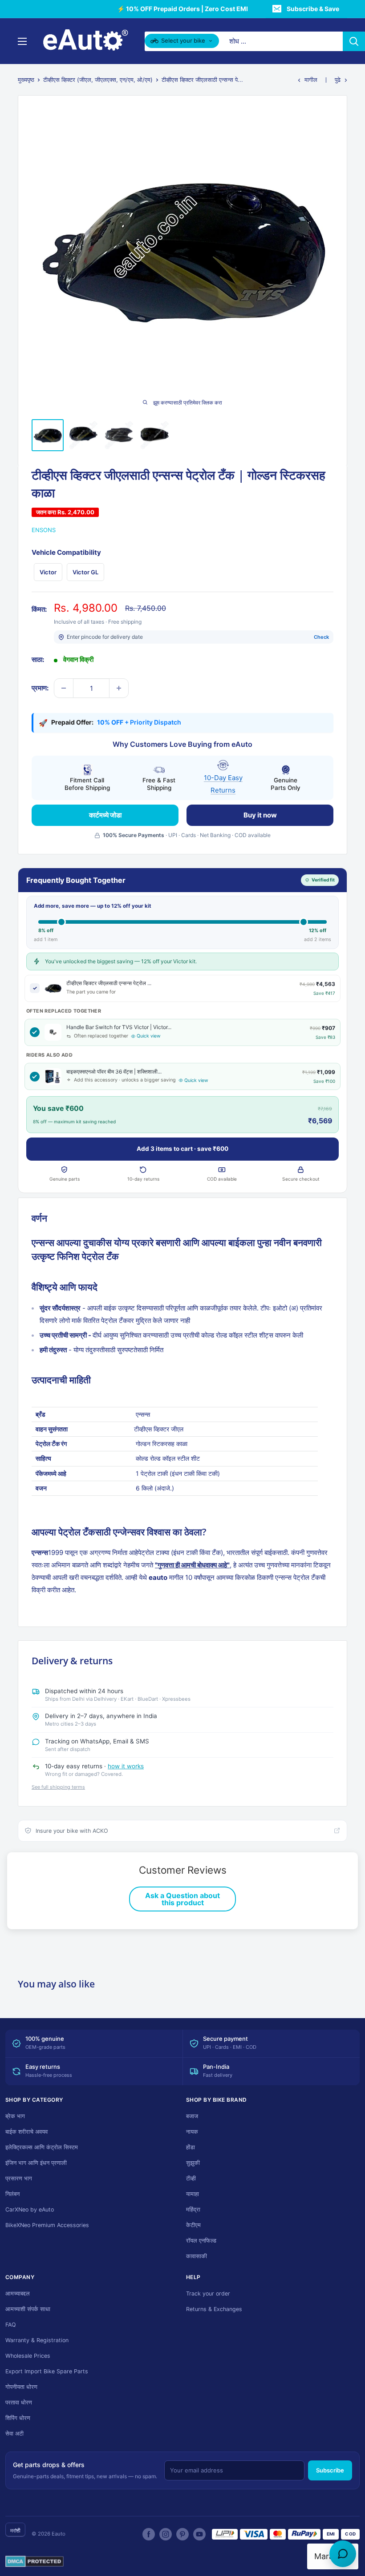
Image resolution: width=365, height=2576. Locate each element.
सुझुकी (193, 2163)
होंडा (191, 2147)
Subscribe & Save (313, 9)
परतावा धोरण (19, 2402)
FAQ (11, 2325)
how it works (126, 1766)
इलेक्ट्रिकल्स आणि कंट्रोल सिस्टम (42, 2147)
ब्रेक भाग (15, 2116)
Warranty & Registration (37, 2340)
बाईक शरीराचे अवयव (26, 2132)
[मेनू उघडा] (22, 41)
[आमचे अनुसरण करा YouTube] (199, 2534)
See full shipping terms (58, 1787)
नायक (192, 2132)
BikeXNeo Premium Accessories (47, 2225)
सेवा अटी (14, 2434)
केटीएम (193, 2225)
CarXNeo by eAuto (30, 2209)
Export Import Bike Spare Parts (47, 2371)
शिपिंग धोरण (18, 2418)
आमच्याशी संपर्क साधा (28, 2309)
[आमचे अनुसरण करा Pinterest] (182, 2534)
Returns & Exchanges (214, 2309)
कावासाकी (197, 2256)
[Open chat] (343, 2554)
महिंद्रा (193, 2209)
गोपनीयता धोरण (21, 2387)
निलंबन (12, 2194)
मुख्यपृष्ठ (26, 80)
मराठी (15, 2530)
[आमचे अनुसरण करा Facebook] (149, 2534)
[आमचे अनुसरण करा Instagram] (166, 2534)
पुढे (338, 80)
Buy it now (260, 815)
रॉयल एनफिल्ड (201, 2241)
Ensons (44, 530)
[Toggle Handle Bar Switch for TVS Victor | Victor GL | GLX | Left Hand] (35, 1032)
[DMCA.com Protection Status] (34, 2562)
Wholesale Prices (28, 2356)
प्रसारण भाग (19, 2178)
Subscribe (330, 2470)
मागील (311, 80)
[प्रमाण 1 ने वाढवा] (119, 688)
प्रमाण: (40, 688)
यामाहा (193, 2194)
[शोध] (354, 41)
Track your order (208, 2294)
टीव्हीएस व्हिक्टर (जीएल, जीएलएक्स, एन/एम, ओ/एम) (98, 80)
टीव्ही (191, 2178)
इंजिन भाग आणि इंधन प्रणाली (36, 2163)
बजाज (192, 2116)
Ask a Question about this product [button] (182, 1899)
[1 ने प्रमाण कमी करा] (64, 688)
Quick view (149, 1036)
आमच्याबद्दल (18, 2294)
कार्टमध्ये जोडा (105, 815)
